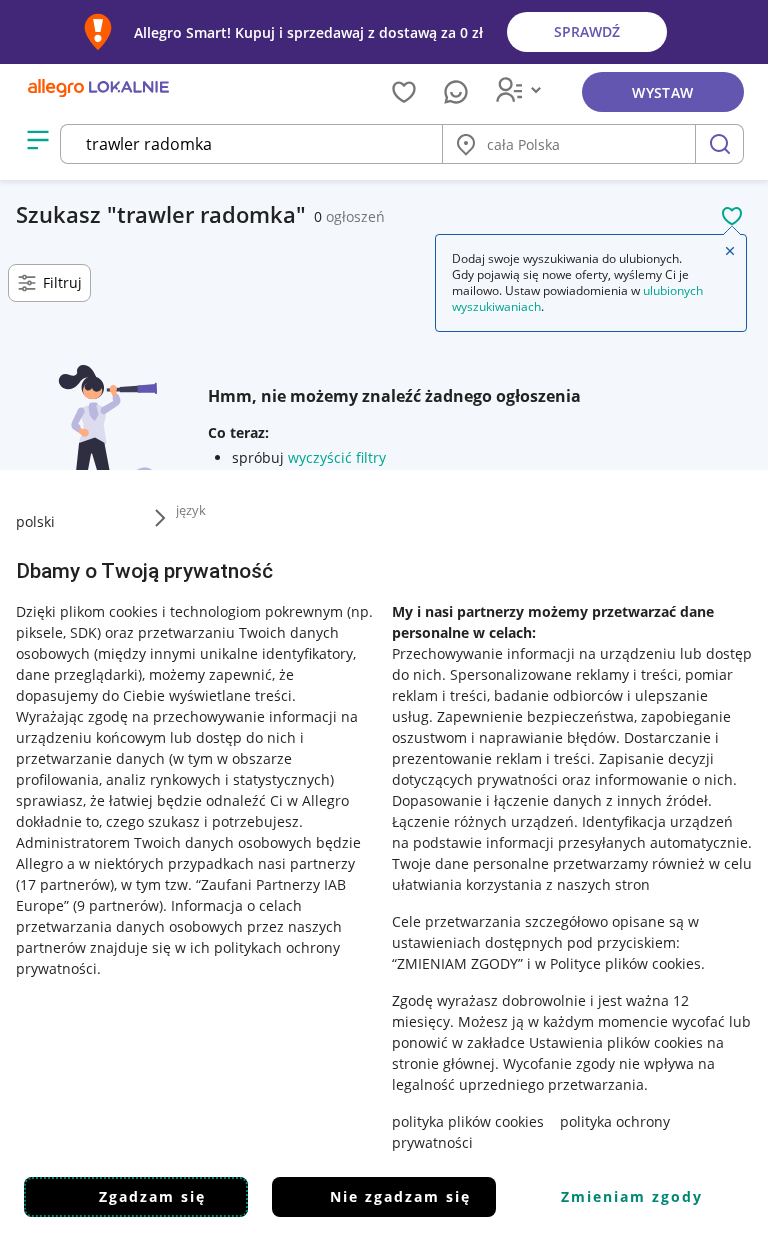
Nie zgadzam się (400, 1196)
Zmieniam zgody (632, 1196)
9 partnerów (118, 905)
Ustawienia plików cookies (616, 1042)
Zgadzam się (152, 1196)
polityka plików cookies (468, 1121)
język (191, 510)
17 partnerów (65, 884)
